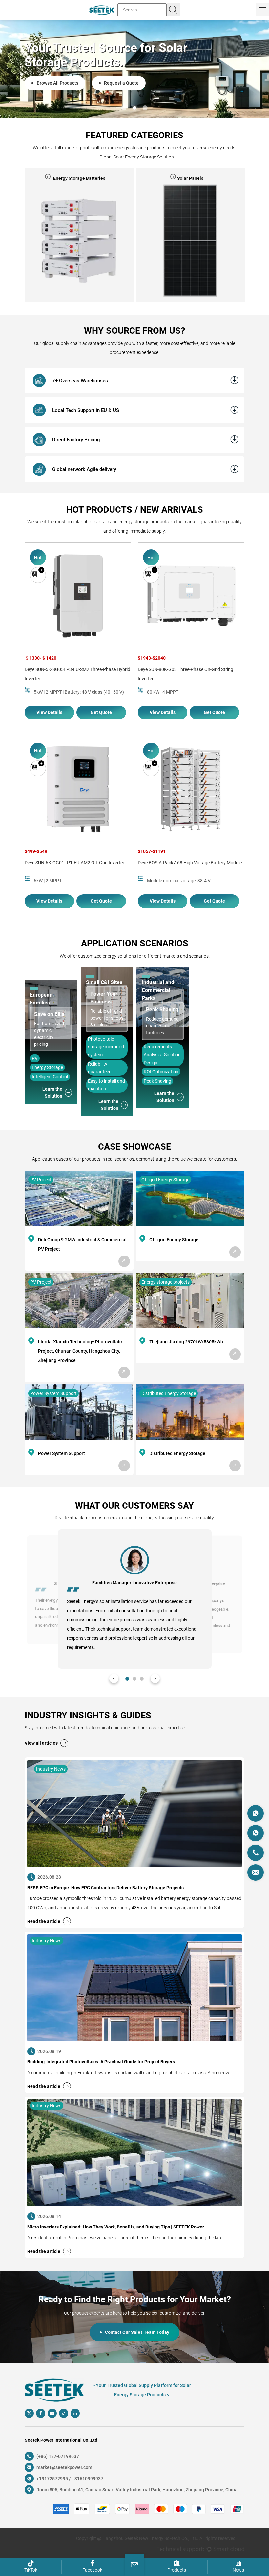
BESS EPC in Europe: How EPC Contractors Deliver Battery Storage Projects (105, 1888)
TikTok (31, 2570)
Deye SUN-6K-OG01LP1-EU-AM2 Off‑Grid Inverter (74, 863)
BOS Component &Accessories (190, 178)
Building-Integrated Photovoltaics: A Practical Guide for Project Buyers (101, 2062)
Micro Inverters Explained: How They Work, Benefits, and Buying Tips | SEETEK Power (116, 2227)
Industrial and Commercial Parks (158, 990)
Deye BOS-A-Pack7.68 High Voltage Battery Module (190, 863)
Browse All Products (58, 76)
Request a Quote (121, 76)
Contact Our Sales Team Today (137, 2332)
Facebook (92, 2570)
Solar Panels (79, 178)
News (238, 2570)
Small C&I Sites (104, 982)
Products (177, 2570)
